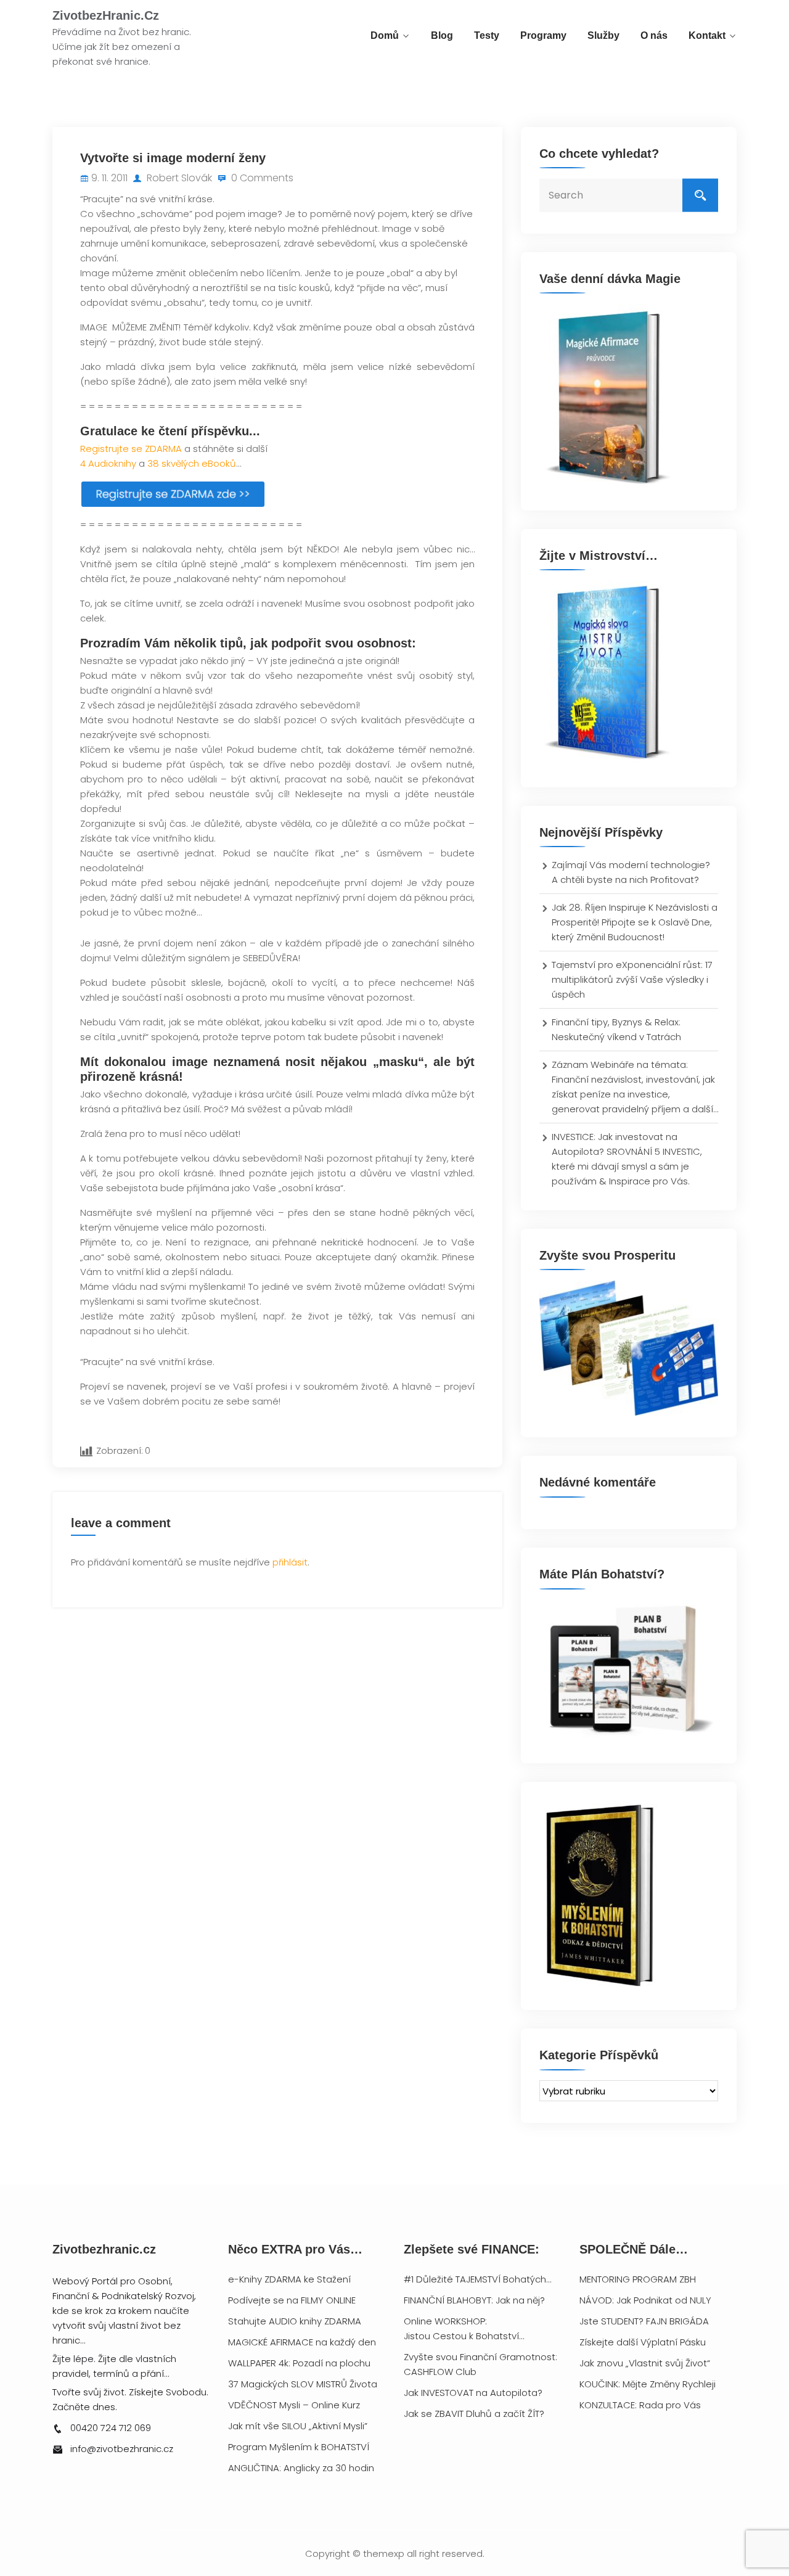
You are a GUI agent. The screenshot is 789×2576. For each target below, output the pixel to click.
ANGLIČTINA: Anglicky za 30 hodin (301, 2468)
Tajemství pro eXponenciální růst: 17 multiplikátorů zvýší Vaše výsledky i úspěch (632, 979)
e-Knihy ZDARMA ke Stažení (289, 2279)
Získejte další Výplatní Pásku (643, 2342)
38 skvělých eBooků (192, 463)
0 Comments (261, 178)
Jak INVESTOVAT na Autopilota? (473, 2393)
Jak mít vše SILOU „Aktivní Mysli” (298, 2426)
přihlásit (290, 1562)
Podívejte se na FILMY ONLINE (292, 2300)
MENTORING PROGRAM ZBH (638, 2279)
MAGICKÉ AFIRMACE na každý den (302, 2342)
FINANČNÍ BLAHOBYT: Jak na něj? (474, 2300)
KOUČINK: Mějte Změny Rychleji (648, 2384)
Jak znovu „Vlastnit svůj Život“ (645, 2363)
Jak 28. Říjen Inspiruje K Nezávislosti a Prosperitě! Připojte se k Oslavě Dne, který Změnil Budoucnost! (635, 922)
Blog (442, 35)
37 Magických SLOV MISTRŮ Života (303, 2384)
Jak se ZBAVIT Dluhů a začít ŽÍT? (474, 2414)
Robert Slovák (178, 178)
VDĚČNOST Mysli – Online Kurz (294, 2405)
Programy (543, 35)
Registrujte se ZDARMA (131, 449)
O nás (654, 35)
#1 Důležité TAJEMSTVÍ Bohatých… (477, 2279)
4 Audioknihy (108, 463)
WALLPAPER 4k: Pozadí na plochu (299, 2363)
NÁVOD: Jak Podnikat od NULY (645, 2300)
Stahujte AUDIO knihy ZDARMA (295, 2321)
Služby (603, 35)
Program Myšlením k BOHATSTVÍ (299, 2447)
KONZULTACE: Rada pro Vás (640, 2405)
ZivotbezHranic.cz (106, 15)
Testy (487, 35)
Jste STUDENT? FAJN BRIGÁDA (644, 2321)
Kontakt (707, 35)
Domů (385, 35)
